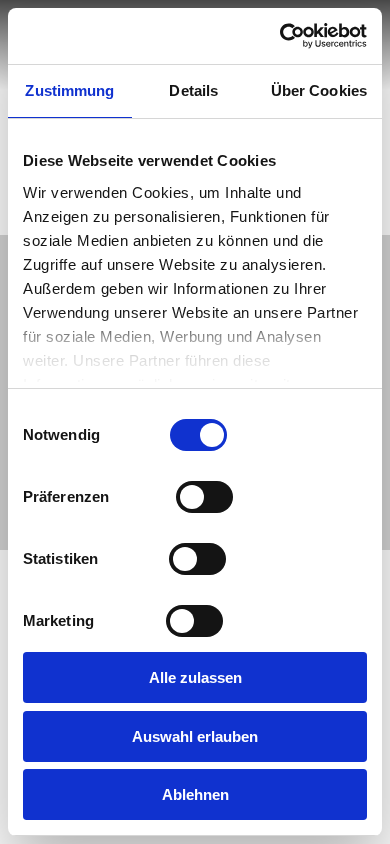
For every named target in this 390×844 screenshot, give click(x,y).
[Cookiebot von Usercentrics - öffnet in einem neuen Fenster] (280, 36)
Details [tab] (193, 90)
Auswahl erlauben (195, 736)
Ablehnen (195, 794)
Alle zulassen (195, 677)
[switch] (204, 495)
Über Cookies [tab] (319, 90)
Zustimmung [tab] (69, 90)
